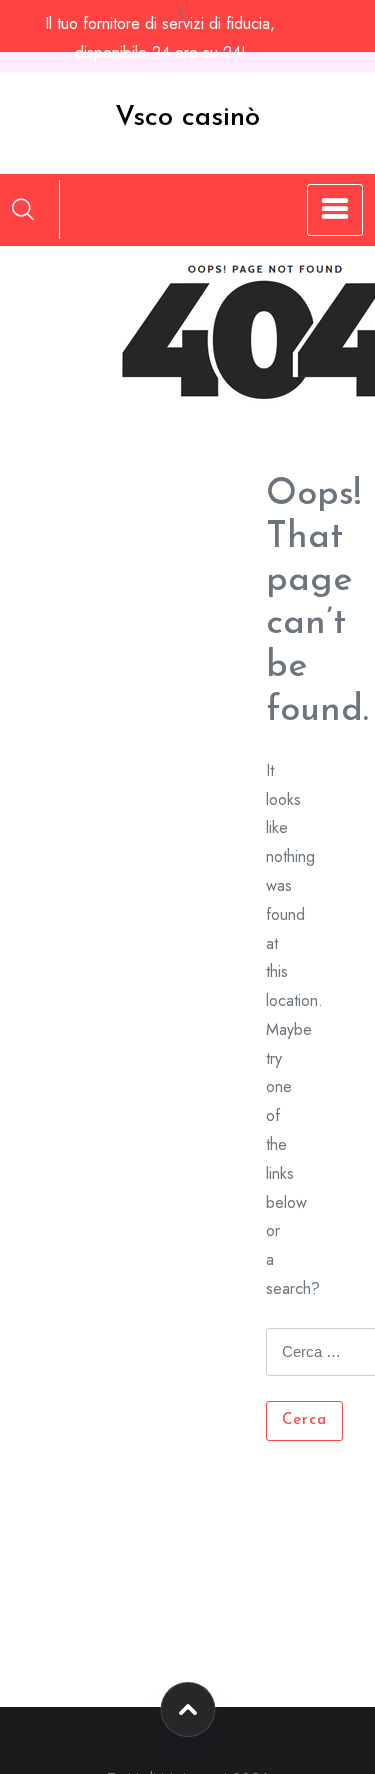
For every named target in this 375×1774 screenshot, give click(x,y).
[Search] (23, 209)
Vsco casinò (187, 118)
